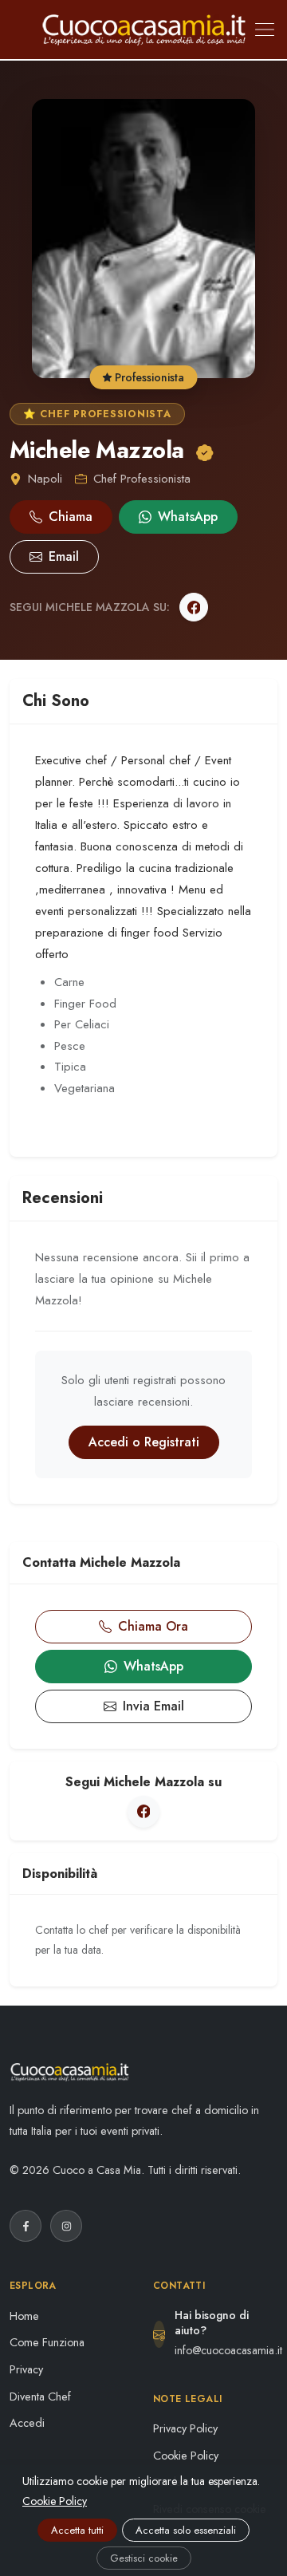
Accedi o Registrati (144, 1442)
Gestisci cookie (144, 2558)
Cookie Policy (186, 2456)
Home (24, 2316)
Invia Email (153, 1706)
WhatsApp (188, 517)
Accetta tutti (77, 2530)
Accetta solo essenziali (186, 2530)
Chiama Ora (153, 1626)
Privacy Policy (185, 2428)
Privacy (26, 2369)
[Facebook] (194, 607)
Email (64, 556)
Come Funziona (47, 2342)
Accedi (27, 2423)
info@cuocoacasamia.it (228, 2350)
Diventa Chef (40, 2397)
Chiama (71, 517)
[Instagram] (66, 2226)
